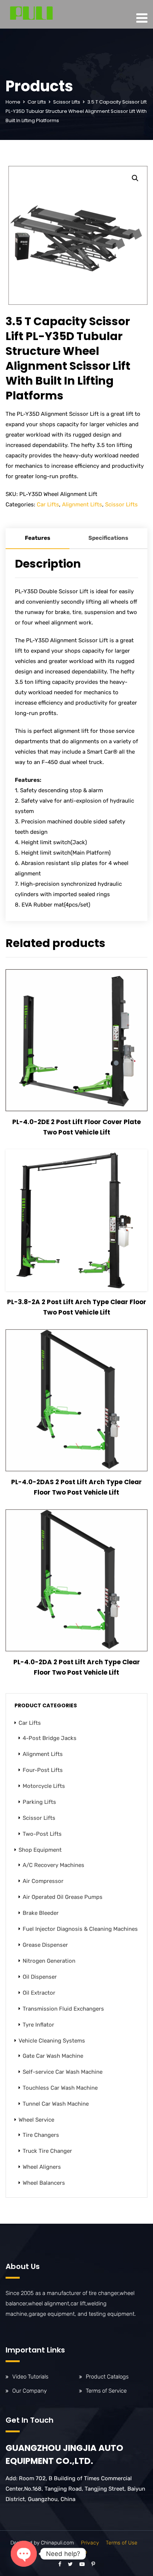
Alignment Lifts (82, 505)
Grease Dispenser (45, 1945)
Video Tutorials (30, 2377)
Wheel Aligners (42, 2167)
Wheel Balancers (44, 2183)
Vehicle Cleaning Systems (52, 2041)
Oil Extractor (39, 1993)
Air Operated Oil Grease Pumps (63, 1897)
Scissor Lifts (67, 102)
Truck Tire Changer (47, 2151)
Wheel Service (36, 2120)
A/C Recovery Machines (53, 1865)
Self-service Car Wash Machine (63, 2072)
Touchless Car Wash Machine (60, 2088)
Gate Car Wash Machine (53, 2056)
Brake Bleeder (41, 1913)
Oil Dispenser (40, 1977)
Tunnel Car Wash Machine (56, 2104)
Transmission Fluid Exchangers (63, 2009)
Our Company (30, 2391)
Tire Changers (41, 2135)
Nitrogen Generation (49, 1961)
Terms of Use (122, 2543)
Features (38, 538)
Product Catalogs (107, 2377)
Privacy (90, 2543)
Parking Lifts (39, 1802)
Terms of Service (106, 2391)
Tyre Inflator (38, 2025)
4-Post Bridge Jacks (50, 1738)
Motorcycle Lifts (44, 1786)
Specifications (108, 538)
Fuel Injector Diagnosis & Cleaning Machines (80, 1929)
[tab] (38, 539)
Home (13, 102)
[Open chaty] (24, 2554)
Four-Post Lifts (43, 1770)
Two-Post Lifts (42, 1834)
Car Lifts (37, 102)
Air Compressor (43, 1881)
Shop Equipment (40, 1850)
